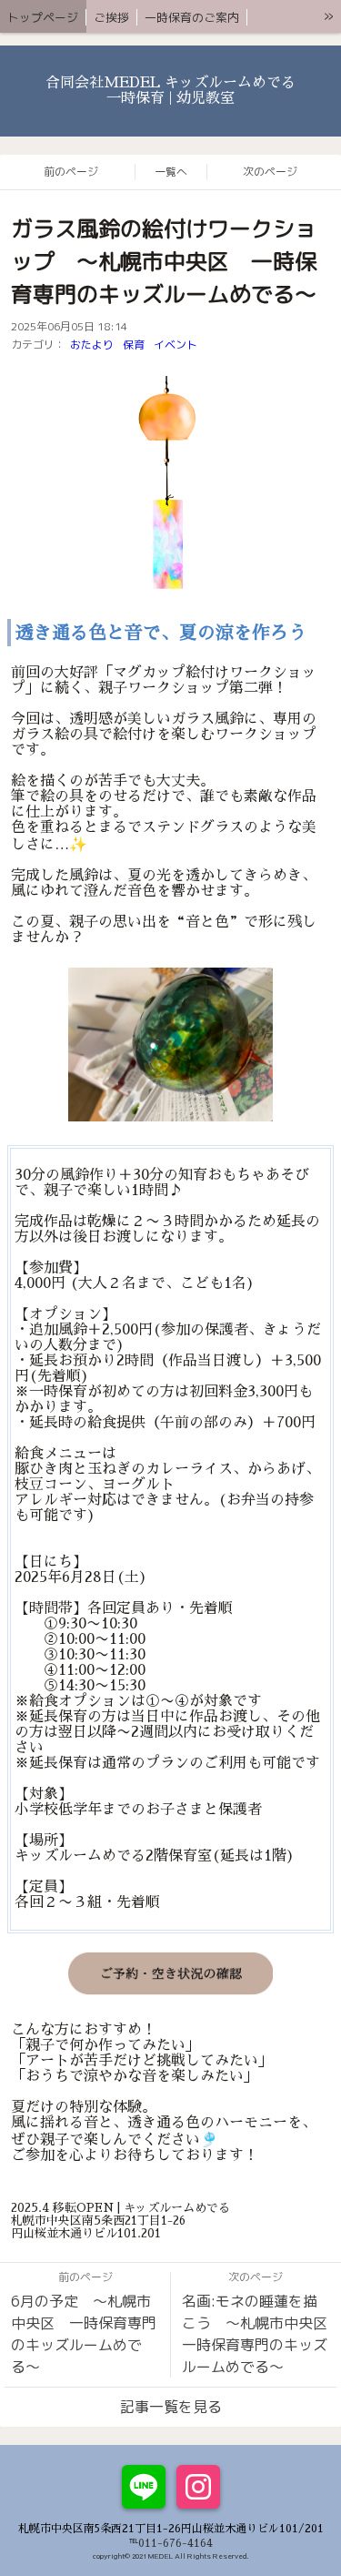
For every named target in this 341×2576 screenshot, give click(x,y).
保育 (134, 345)
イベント (176, 345)
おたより (92, 345)
